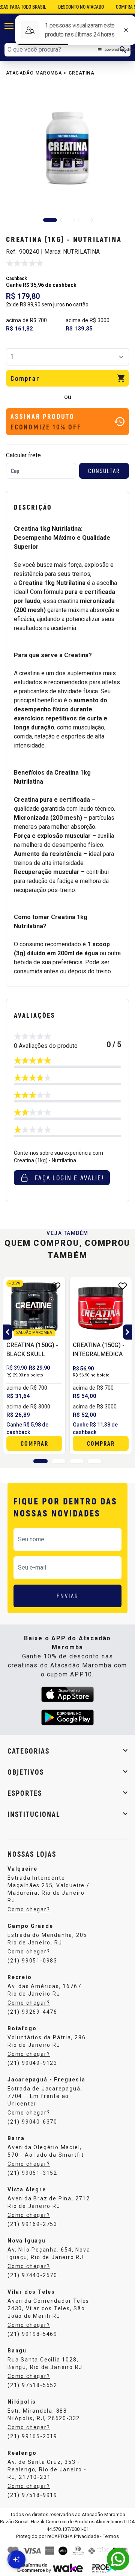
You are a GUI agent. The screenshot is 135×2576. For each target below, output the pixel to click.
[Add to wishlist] (56, 1286)
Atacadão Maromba (34, 73)
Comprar (25, 378)
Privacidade (86, 2536)
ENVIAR (68, 1596)
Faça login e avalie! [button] (69, 1178)
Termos (111, 2536)
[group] (67, 148)
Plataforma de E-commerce (32, 2568)
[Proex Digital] (105, 2567)
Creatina (82, 73)
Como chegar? (29, 1909)
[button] (50, 220)
